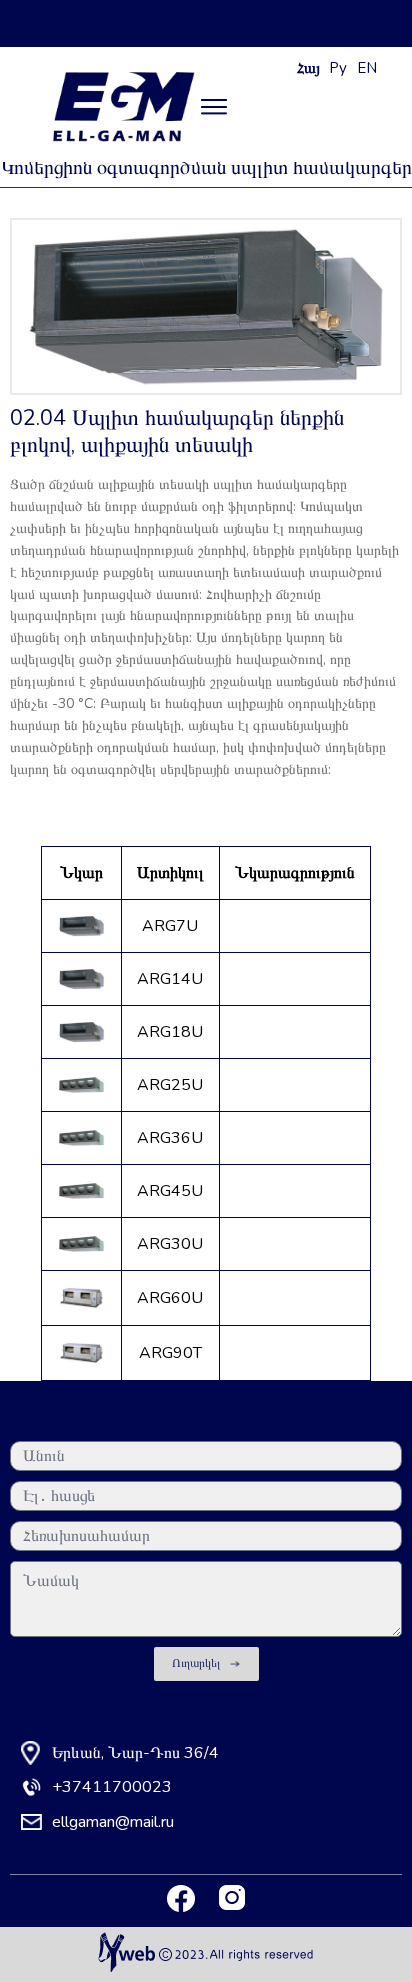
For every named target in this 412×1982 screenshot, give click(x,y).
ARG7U (170, 926)
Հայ (308, 68)
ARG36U (170, 1138)
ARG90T (170, 1353)
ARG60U (170, 1298)
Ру (338, 68)
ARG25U (170, 1085)
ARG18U (170, 1032)
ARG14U (170, 979)
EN (367, 68)
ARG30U (170, 1244)
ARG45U (170, 1191)
